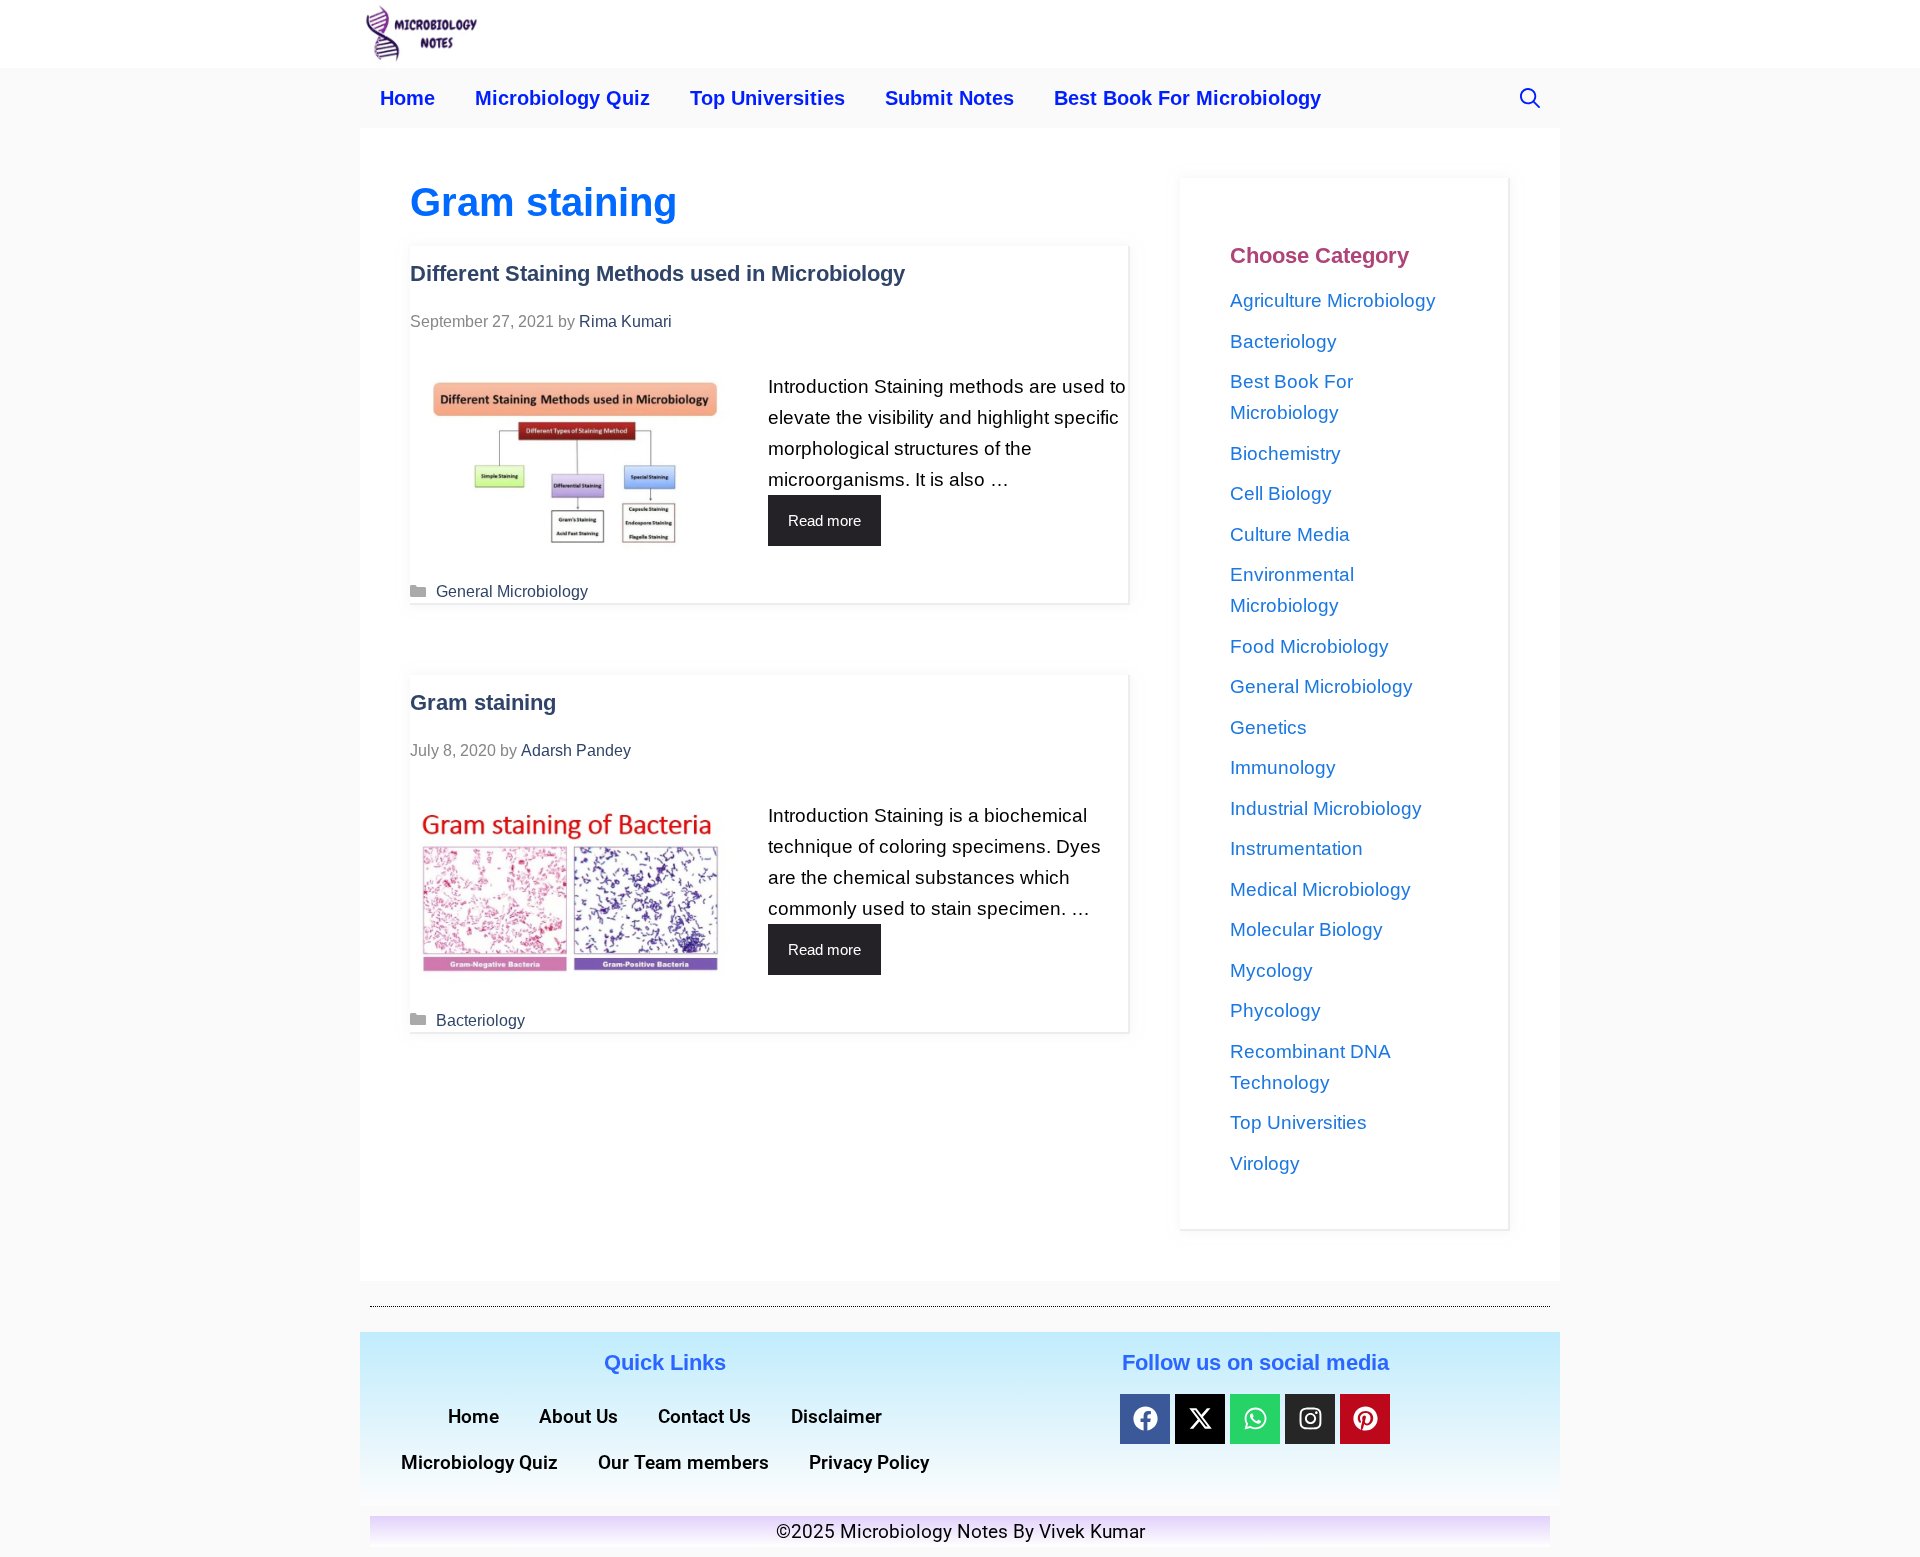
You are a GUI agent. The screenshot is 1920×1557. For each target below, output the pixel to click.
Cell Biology (1281, 493)
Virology (1265, 1163)
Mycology (1271, 970)
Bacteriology (480, 1020)
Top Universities (767, 98)
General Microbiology (512, 591)
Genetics (1268, 727)
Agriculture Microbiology (1333, 300)
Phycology (1275, 1010)
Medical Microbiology (1320, 889)
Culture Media (1290, 534)
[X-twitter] (1200, 1419)
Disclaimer (836, 1416)
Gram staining (483, 702)
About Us (578, 1416)
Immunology (1283, 767)
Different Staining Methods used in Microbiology (657, 273)
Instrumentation (1296, 848)
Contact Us (704, 1416)
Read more (824, 520)
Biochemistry (1285, 453)
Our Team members (683, 1462)
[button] (1530, 98)
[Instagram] (1310, 1419)
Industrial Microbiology (1326, 808)
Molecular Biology (1306, 929)
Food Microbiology (1309, 646)
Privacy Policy (869, 1462)
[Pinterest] (1365, 1419)
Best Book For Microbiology (1187, 98)
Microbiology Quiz (562, 98)
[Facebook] (1145, 1419)
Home (407, 98)
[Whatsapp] (1255, 1419)
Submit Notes (949, 98)
